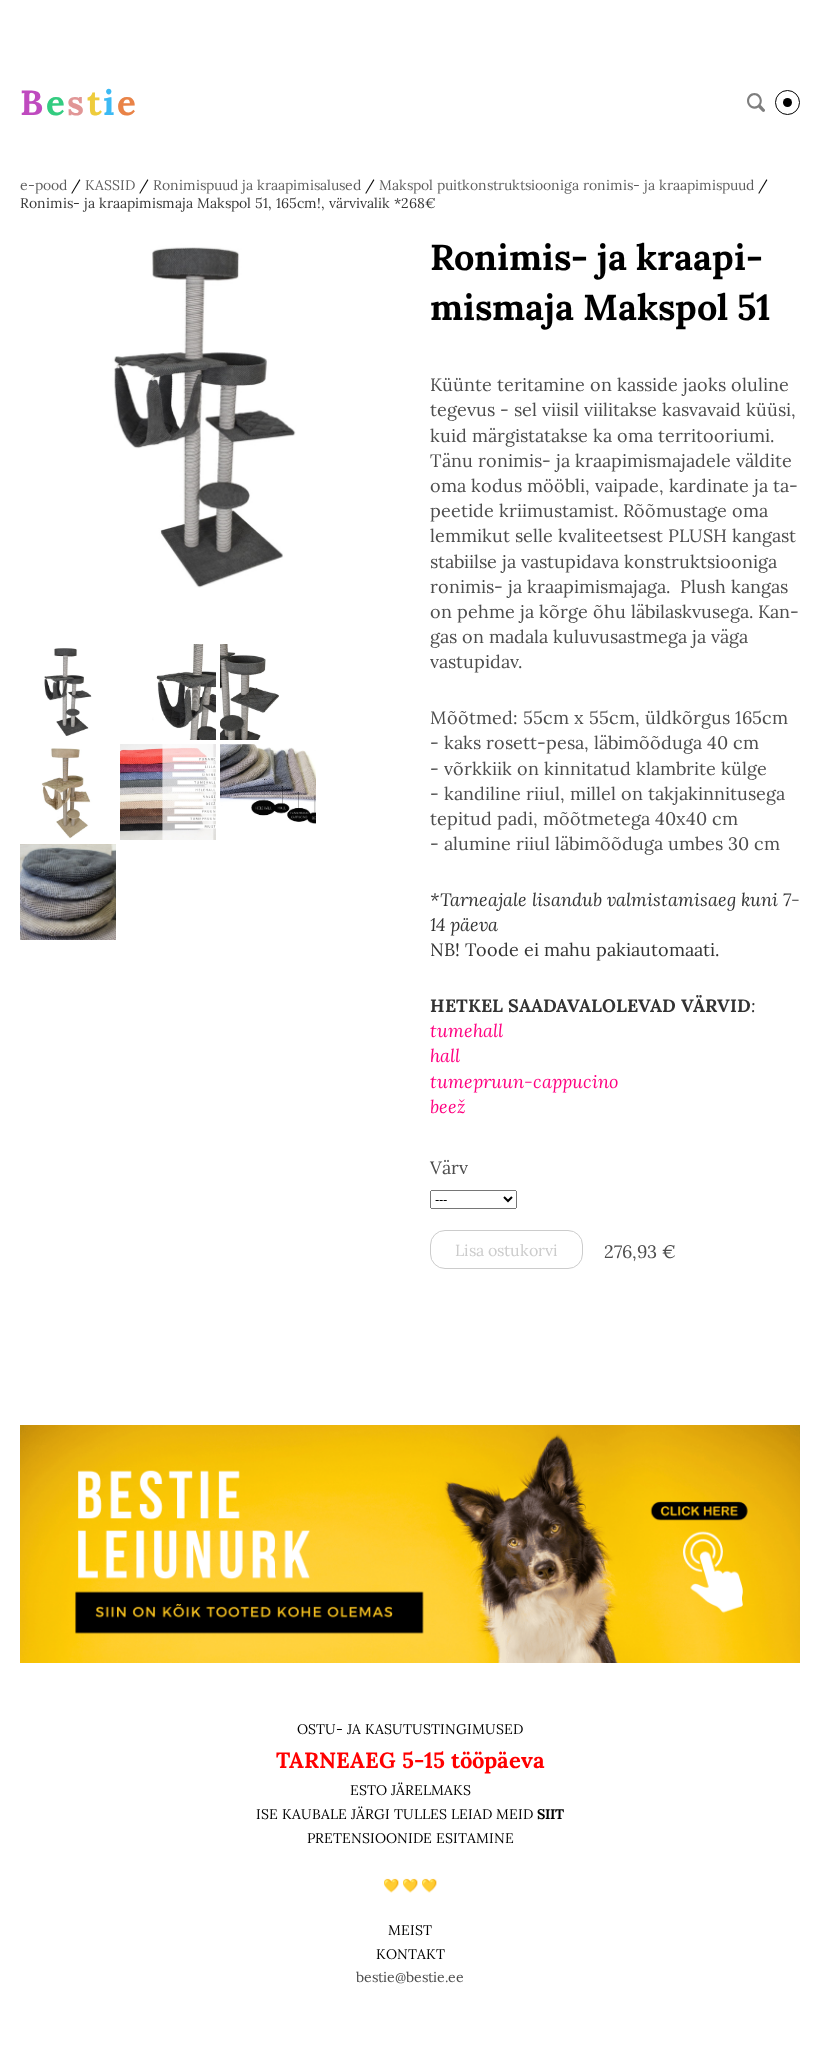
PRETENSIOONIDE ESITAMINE (410, 1838)
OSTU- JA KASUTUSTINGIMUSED (410, 1729)
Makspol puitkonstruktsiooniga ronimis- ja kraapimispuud (566, 185)
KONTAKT (410, 1954)
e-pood (43, 185)
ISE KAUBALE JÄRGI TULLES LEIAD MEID (396, 1814)
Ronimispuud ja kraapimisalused (257, 185)
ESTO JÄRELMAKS (410, 1790)
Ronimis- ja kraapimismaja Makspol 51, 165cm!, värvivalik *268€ (228, 203)
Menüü (787, 102)
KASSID (110, 185)
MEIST (410, 1930)
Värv (449, 1167)
